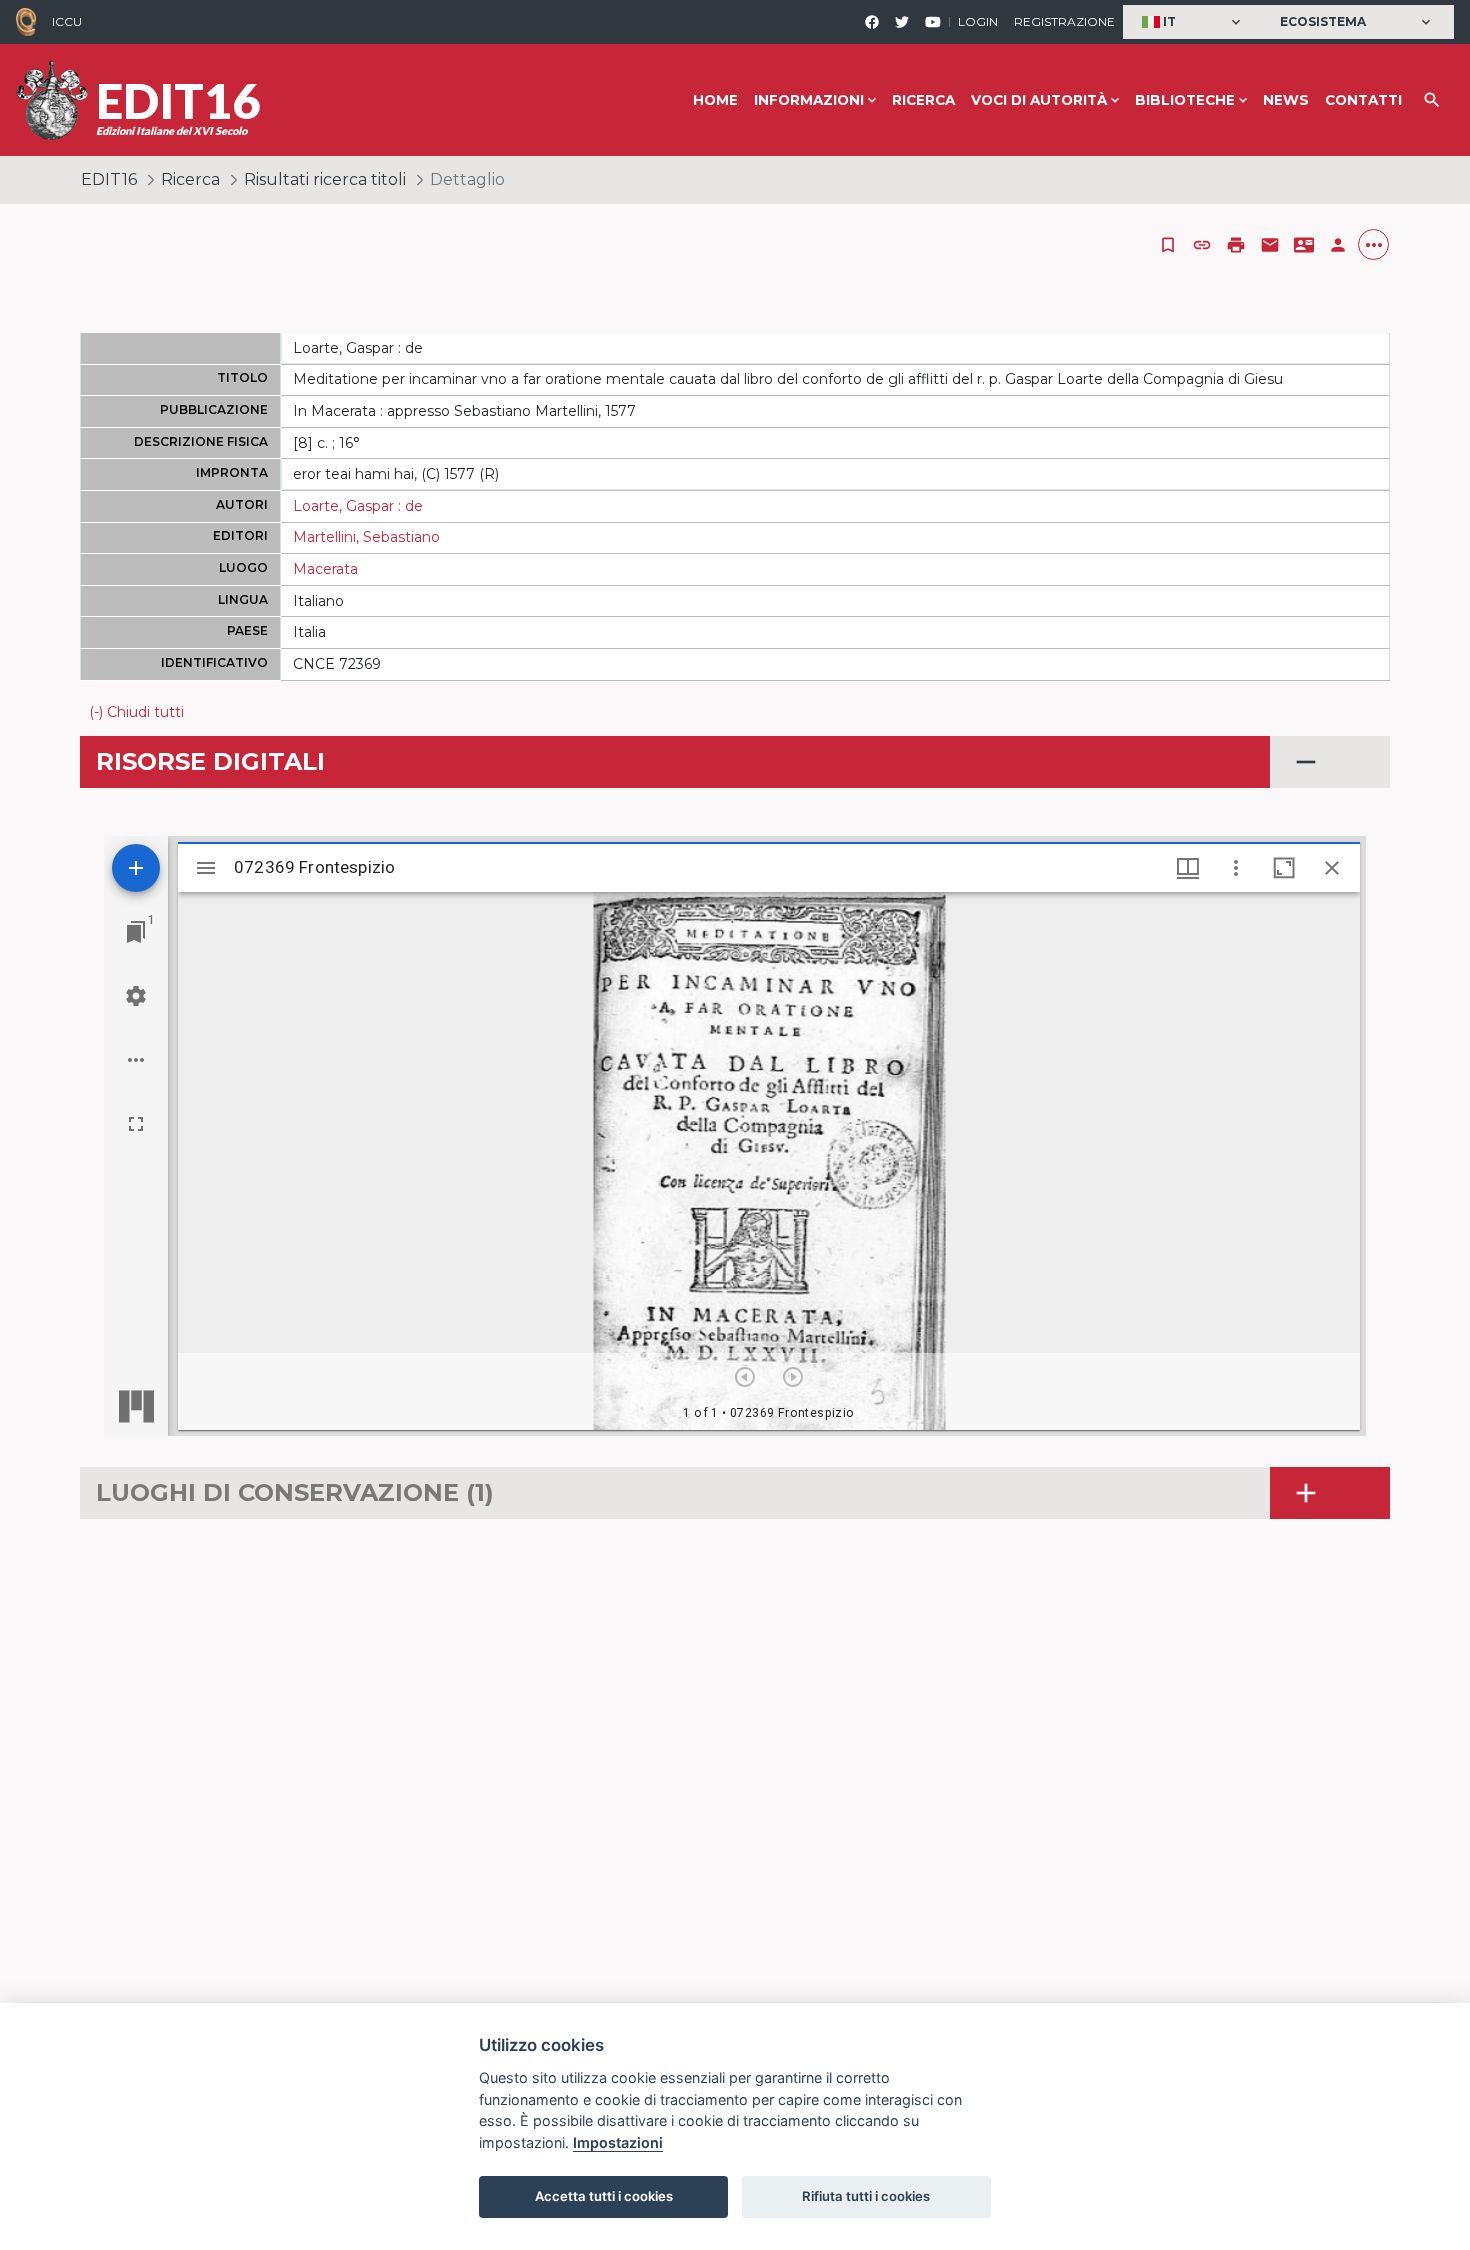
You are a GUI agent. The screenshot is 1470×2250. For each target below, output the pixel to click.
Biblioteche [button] (1185, 100)
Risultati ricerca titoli (325, 179)
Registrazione (1064, 21)
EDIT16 (109, 179)
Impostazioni (618, 2142)
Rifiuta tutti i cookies (866, 2196)
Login (978, 21)
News (1286, 100)
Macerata (325, 569)
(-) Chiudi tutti (136, 712)
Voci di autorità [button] (1039, 100)
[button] (1193, 22)
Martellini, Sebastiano (366, 537)
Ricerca (923, 100)
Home (715, 100)
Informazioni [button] (809, 100)
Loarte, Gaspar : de (358, 506)
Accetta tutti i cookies (604, 2196)
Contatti (1363, 100)
